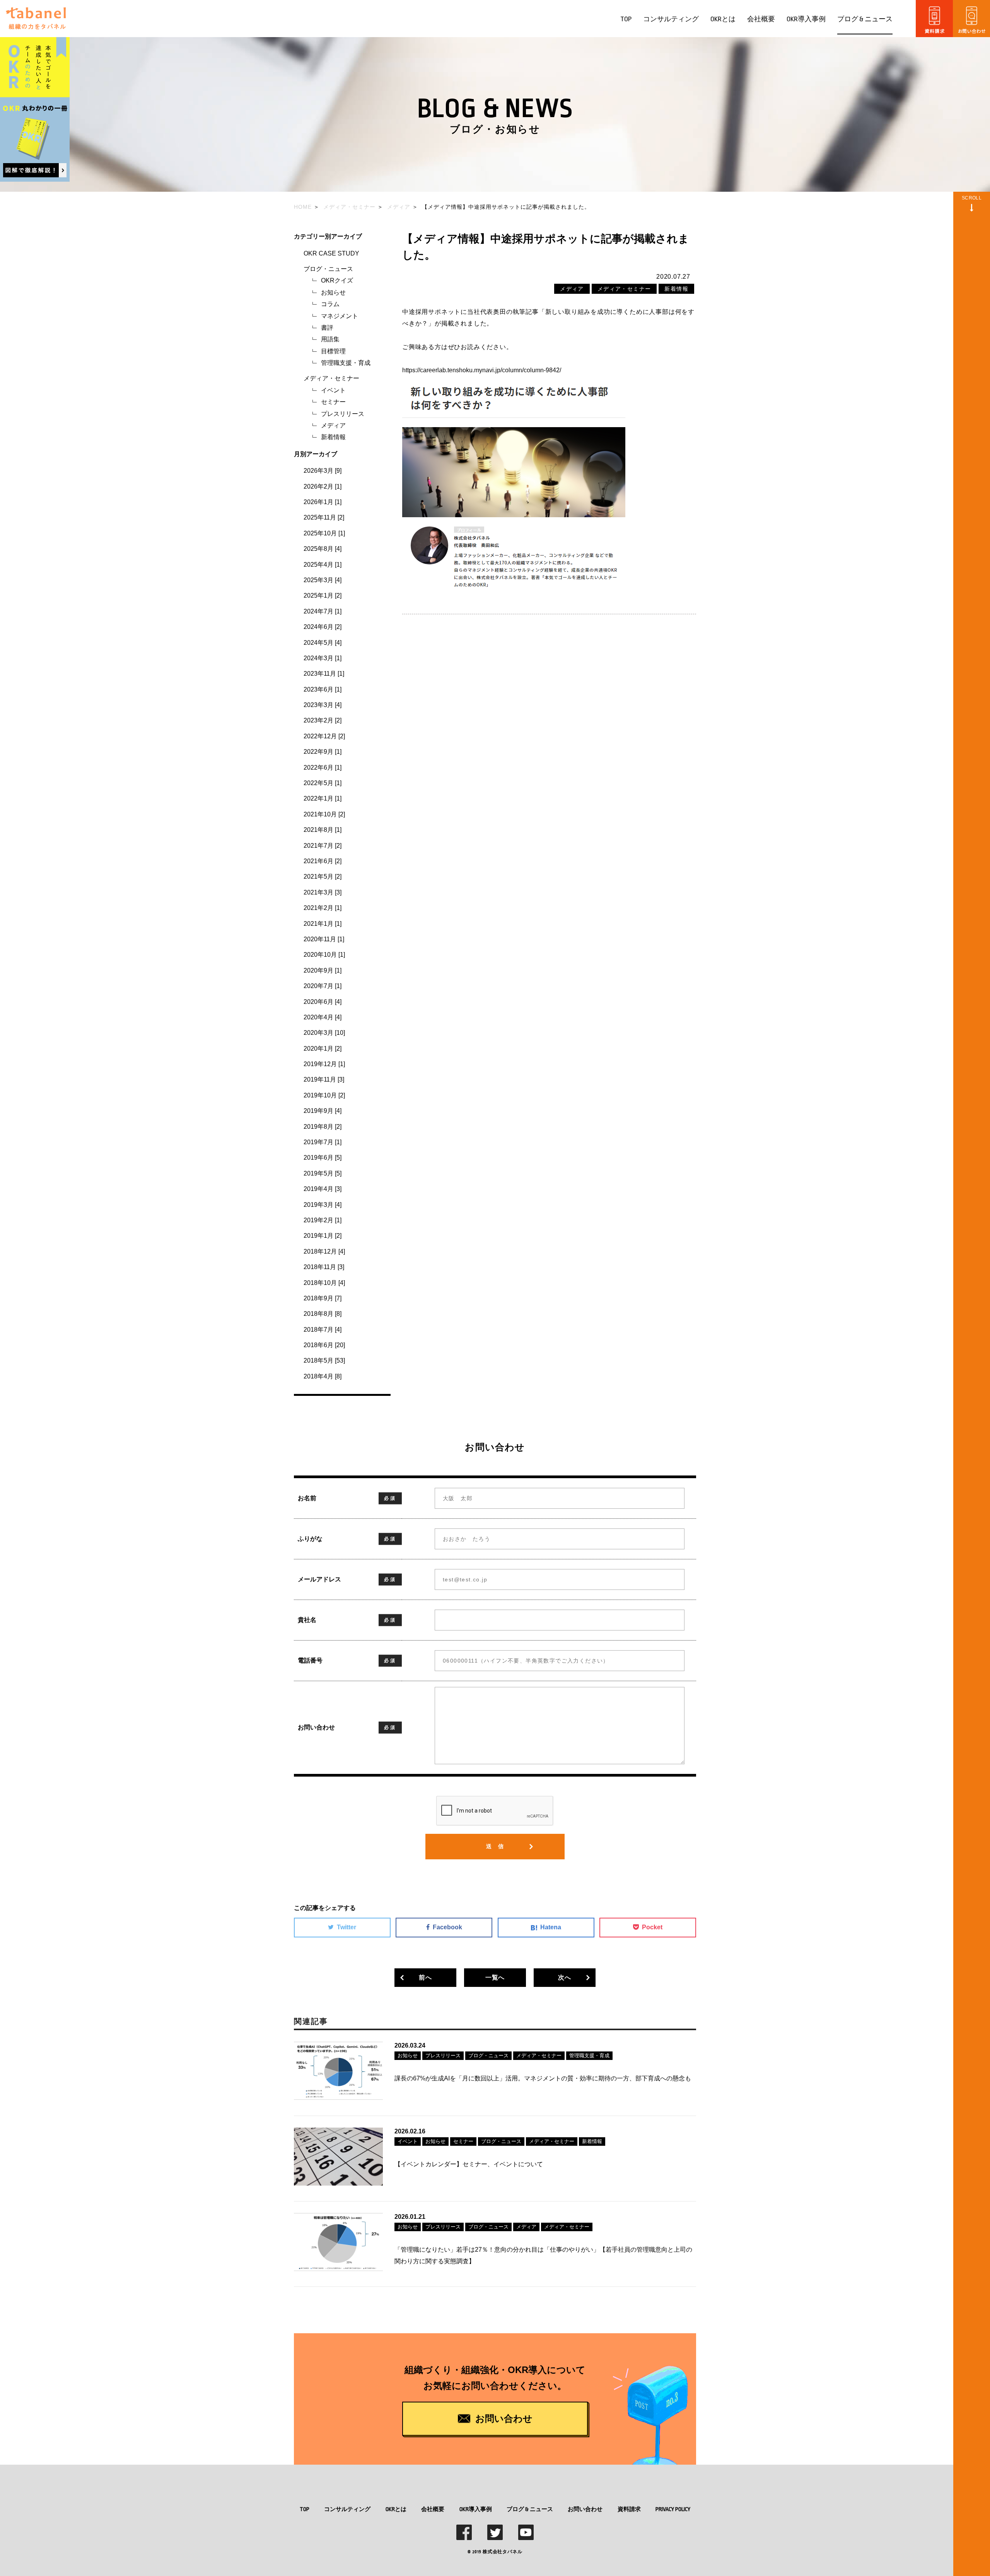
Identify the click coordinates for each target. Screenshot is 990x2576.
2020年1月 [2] (323, 1049)
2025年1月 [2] (323, 595)
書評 (327, 328)
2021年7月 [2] (323, 846)
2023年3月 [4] (323, 705)
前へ (425, 1977)
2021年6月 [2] (323, 861)
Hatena (551, 1927)
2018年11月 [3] (324, 1267)
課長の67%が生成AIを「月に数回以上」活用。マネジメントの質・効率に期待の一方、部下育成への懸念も (543, 2078)
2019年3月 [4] (323, 1205)
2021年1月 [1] (323, 924)
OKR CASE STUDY (331, 253)
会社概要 (761, 19)
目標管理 (333, 351)
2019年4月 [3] (323, 1189)
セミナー (333, 402)
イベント (333, 390)
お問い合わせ (585, 2509)
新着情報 (333, 437)
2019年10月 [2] (324, 1095)
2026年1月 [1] (323, 502)
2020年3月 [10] (324, 1033)
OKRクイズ (337, 280)
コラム (330, 304)
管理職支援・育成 (346, 363)
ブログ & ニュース (865, 19)
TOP (626, 19)
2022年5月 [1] (323, 783)
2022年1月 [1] (323, 798)
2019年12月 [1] (324, 1064)
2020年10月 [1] (324, 955)
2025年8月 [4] (323, 549)
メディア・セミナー (331, 378)
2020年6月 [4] (323, 1002)
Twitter (346, 1927)
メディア (333, 425)
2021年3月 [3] (323, 892)
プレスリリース (343, 414)
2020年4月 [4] (323, 1017)
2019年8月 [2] (323, 1127)
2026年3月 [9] (323, 471)
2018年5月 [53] (324, 1360)
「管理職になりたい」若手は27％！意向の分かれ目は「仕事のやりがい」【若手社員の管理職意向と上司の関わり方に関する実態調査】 (543, 2255)
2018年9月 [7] (323, 1298)
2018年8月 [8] (323, 1314)
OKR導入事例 (806, 19)
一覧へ (495, 1977)
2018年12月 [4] (324, 1251)
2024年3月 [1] (323, 658)
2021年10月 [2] (324, 814)
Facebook (447, 1927)
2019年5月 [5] (323, 1173)
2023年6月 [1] (323, 689)
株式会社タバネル (502, 2552)
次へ (565, 1977)
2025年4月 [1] (323, 565)
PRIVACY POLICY (673, 2509)
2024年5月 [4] (323, 643)
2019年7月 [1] (323, 1142)
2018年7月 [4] (323, 1330)
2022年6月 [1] (323, 768)
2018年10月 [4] (324, 1283)
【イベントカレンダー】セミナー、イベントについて (469, 2164)
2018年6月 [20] (324, 1345)
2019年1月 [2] (323, 1236)
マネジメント (340, 316)
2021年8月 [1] (323, 830)
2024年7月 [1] (323, 611)
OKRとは (723, 19)
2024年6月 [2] (323, 627)
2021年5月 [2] (323, 877)
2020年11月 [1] (324, 939)
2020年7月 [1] (323, 986)
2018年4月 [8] (323, 1376)
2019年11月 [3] (324, 1079)
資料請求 (629, 2509)
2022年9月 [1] (323, 752)
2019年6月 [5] (323, 1158)
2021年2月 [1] (323, 908)
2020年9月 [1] (323, 970)
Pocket (652, 1927)
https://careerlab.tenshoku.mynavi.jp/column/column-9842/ (482, 370)
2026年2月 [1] (323, 486)
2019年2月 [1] (323, 1220)
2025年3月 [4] (323, 580)
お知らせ (333, 292)
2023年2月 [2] (323, 720)
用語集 (330, 339)
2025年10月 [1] (324, 533)
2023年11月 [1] (324, 674)
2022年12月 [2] (324, 736)
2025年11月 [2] (324, 517)
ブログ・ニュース (328, 269)
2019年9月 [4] (323, 1111)
